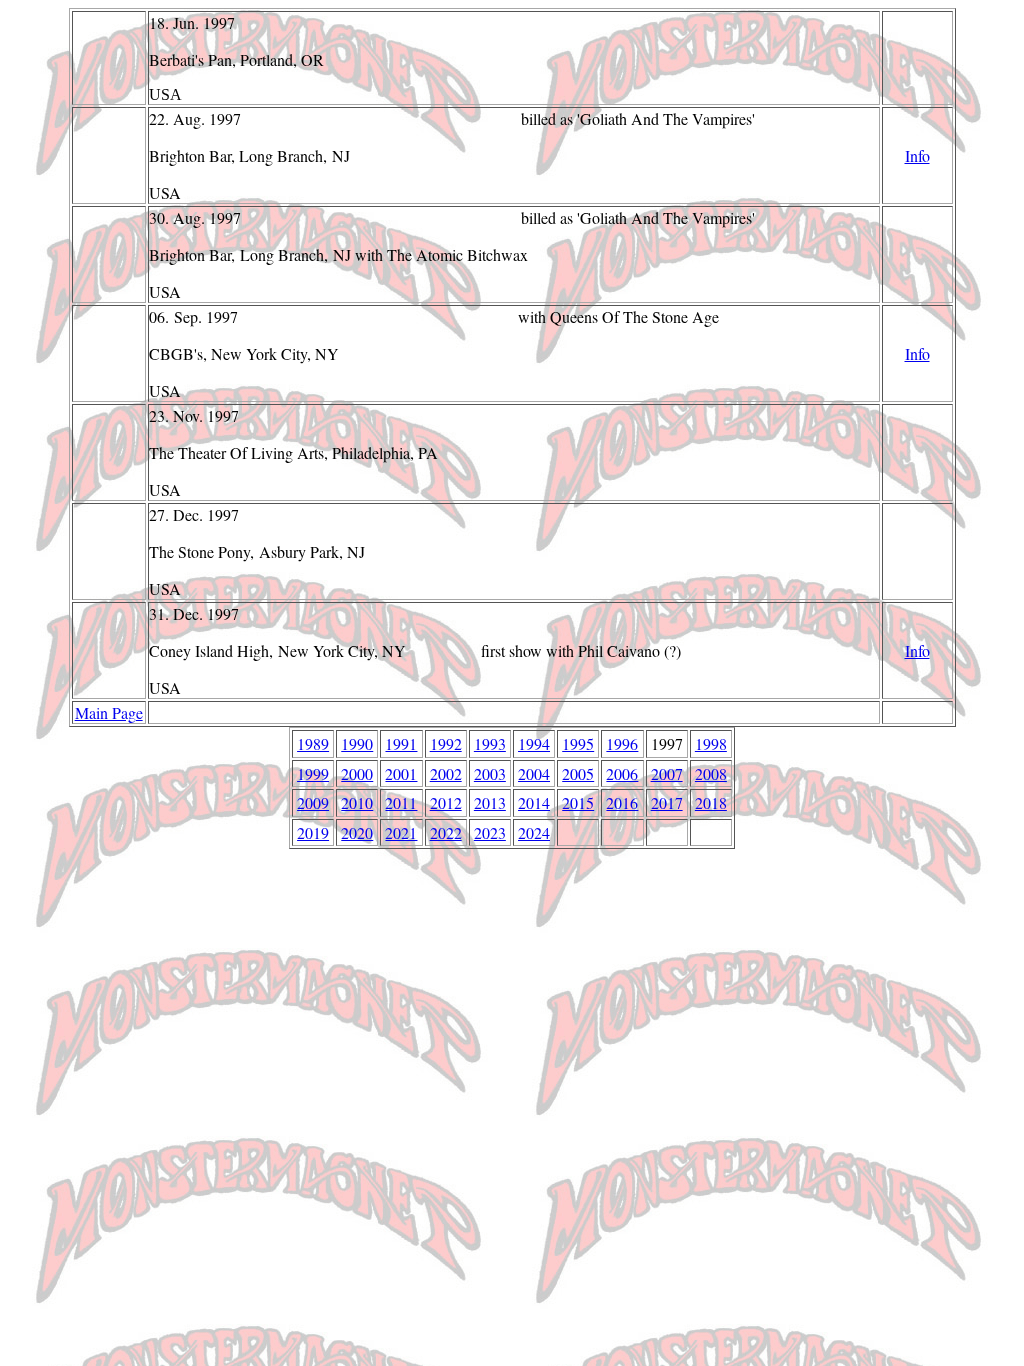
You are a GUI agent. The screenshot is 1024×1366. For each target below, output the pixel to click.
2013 (490, 802)
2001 (401, 773)
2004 (534, 773)
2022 (446, 832)
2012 (446, 802)
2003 (490, 773)
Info (917, 155)
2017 (667, 802)
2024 (534, 832)
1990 (357, 743)
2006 (622, 773)
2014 (534, 802)
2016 (622, 802)
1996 (622, 743)
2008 (711, 773)
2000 (357, 773)
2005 (578, 773)
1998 (711, 743)
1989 (313, 743)
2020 (357, 832)
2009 (313, 802)
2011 (401, 802)
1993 (490, 743)
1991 (401, 743)
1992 (446, 743)
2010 (357, 802)
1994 (534, 743)
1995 (578, 743)
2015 (578, 802)
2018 (711, 802)
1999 (313, 773)
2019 (313, 832)
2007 (667, 773)
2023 (490, 832)
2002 (446, 773)
